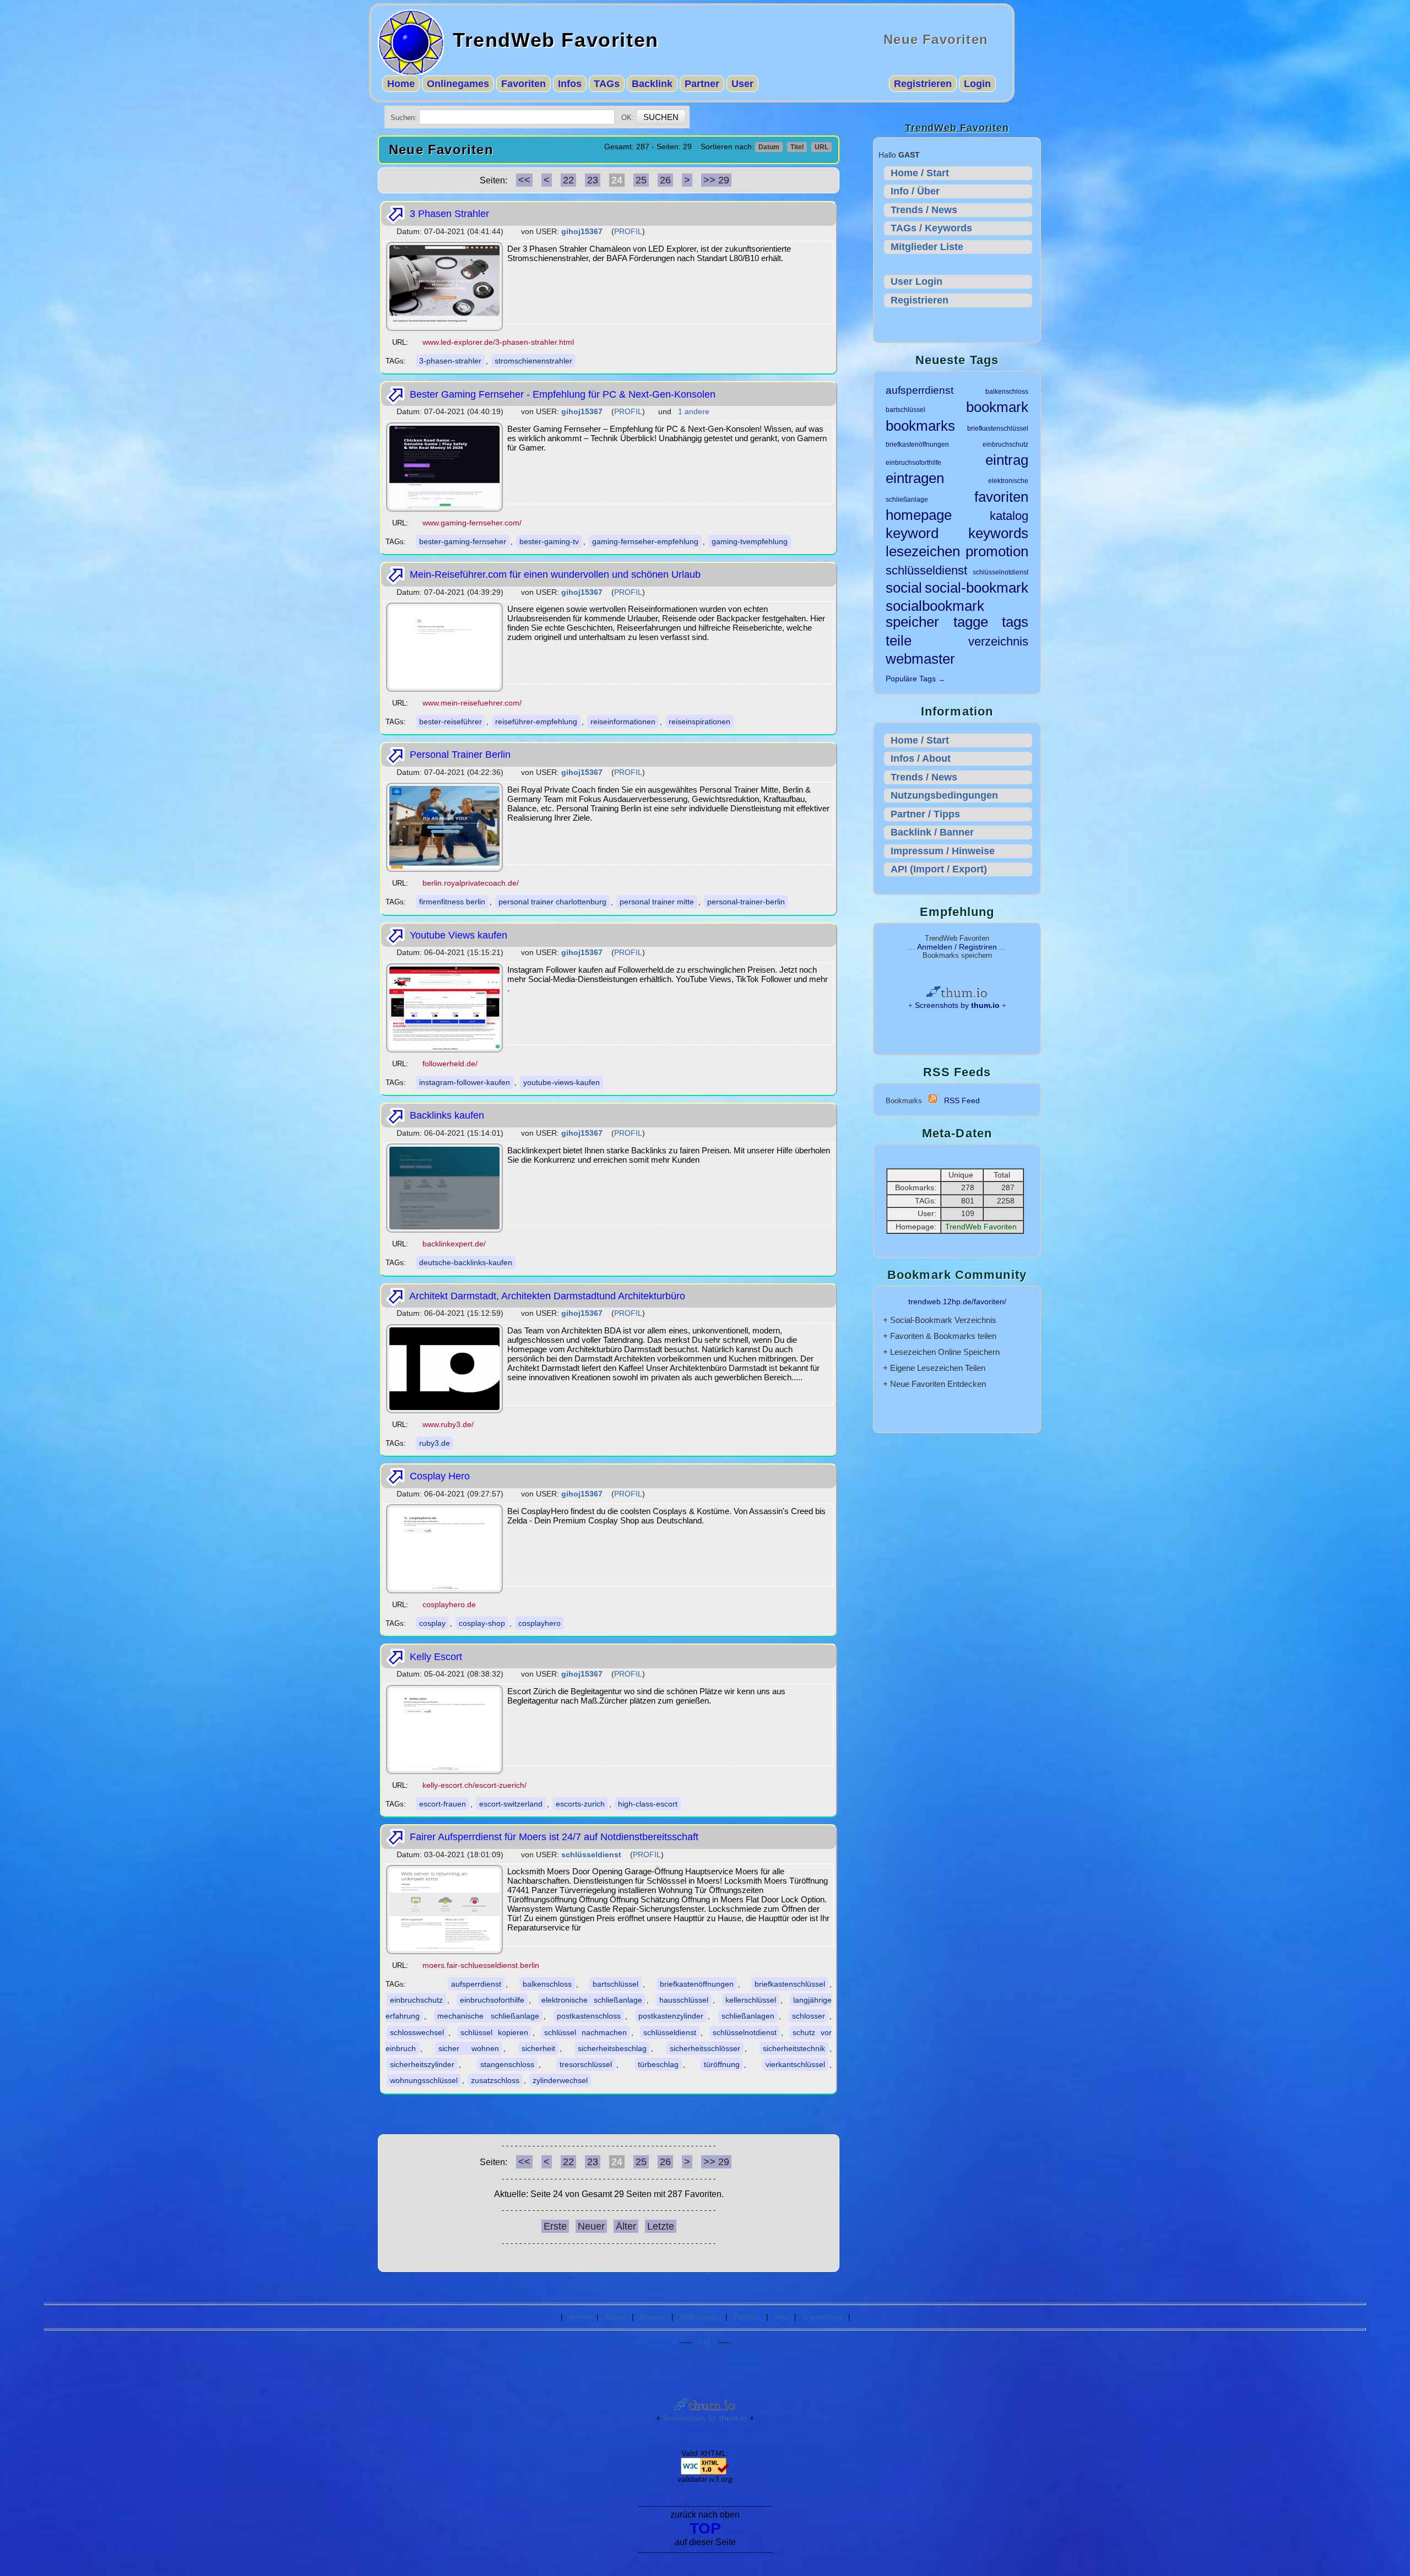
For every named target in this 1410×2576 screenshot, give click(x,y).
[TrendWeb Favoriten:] (933, 1100)
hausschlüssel (684, 2000)
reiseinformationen (623, 722)
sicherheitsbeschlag (612, 2048)
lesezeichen (923, 551)
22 (568, 180)
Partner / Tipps (925, 814)
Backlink (652, 84)
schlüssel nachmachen (585, 2032)
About (615, 2317)
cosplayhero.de (449, 1604)
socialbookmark (935, 606)
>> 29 (716, 180)
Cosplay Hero (438, 1476)
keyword (912, 533)
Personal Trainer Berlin (459, 755)
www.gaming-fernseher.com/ (472, 523)
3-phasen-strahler (450, 361)
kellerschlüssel (751, 2000)
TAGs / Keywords (931, 228)
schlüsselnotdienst (745, 2032)
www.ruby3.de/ (448, 1424)
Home (401, 84)
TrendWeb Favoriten (556, 40)
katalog (1009, 516)
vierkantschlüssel (795, 2064)
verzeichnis (998, 641)
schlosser (809, 2016)
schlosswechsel (417, 2032)
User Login (916, 281)
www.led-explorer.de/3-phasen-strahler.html (498, 342)
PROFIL (628, 231)
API (705, 2342)
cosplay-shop (482, 1623)
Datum (769, 147)
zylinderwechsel (560, 2080)
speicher (912, 622)
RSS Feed (962, 1100)
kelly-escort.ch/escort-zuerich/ (474, 1785)
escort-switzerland (511, 1804)
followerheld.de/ (450, 1064)
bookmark (997, 407)
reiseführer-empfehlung (536, 722)
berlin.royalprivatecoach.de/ (471, 883)
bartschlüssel (615, 1984)
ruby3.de (435, 1443)
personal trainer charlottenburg (552, 902)
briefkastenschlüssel (790, 1984)
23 (593, 180)
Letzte (661, 2226)
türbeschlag (658, 2064)
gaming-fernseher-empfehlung (645, 541)
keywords (998, 533)
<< (524, 180)
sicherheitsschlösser (705, 2048)
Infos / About (921, 758)
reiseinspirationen (699, 722)
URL (821, 147)
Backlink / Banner (932, 832)
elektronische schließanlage (592, 2000)
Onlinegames (458, 84)
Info (781, 2317)
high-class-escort (648, 1804)
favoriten (1001, 497)
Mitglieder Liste (927, 247)
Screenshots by (957, 1005)
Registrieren (923, 84)
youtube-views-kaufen (562, 1082)
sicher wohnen (468, 2048)
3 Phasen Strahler (448, 214)
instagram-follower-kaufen (465, 1082)
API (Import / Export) (939, 869)
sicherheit (538, 2048)
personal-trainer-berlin (746, 902)
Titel (797, 147)
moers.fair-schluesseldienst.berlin (481, 1965)
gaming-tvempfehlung (750, 541)
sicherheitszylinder (422, 2064)
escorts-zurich (580, 1804)
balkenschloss (547, 1984)
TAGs (607, 84)
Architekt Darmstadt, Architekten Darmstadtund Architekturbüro (546, 1296)
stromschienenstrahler (533, 361)
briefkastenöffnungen (697, 1984)
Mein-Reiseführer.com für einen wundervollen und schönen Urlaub (554, 574)
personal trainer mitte (657, 902)
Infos (570, 84)
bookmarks (920, 426)
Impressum (699, 2317)
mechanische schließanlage (488, 2016)
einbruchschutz (416, 2000)
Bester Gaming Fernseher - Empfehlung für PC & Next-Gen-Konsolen (561, 394)
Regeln (652, 2317)
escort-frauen (443, 1804)
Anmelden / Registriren (957, 947)
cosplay (432, 1623)
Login (977, 84)
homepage (919, 515)
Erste (555, 2226)
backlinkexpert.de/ (454, 1244)
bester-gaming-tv (549, 541)
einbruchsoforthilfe (492, 2000)
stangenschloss (507, 2064)
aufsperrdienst (476, 1984)
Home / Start (920, 173)
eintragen (915, 478)
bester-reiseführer (451, 722)
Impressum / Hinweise (943, 851)
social (904, 588)
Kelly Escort (435, 1657)
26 (665, 180)
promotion (997, 551)
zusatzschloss (495, 2080)
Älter (626, 2226)
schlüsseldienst (670, 2032)
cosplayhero (539, 1623)
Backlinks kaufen (446, 1115)
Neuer (591, 2226)
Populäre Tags (911, 679)
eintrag (1007, 460)
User (742, 84)
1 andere (694, 411)
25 (641, 180)
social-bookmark (977, 588)
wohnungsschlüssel (424, 2080)
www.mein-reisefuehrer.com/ (472, 703)
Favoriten (524, 84)
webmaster (920, 659)
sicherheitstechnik (794, 2048)
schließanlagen (748, 2016)
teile (899, 641)
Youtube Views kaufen (457, 935)
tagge (971, 622)
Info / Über (915, 191)
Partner (702, 84)
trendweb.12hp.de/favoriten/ (957, 1301)
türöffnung (722, 2064)
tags (1015, 622)
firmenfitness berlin (452, 902)
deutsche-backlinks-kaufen (466, 1262)
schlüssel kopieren (494, 2032)
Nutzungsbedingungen (944, 795)
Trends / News (924, 210)
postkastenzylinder (671, 2016)
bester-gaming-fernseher (463, 541)
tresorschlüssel (586, 2064)
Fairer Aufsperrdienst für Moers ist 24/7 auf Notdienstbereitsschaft (553, 1837)
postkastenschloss (589, 2016)
